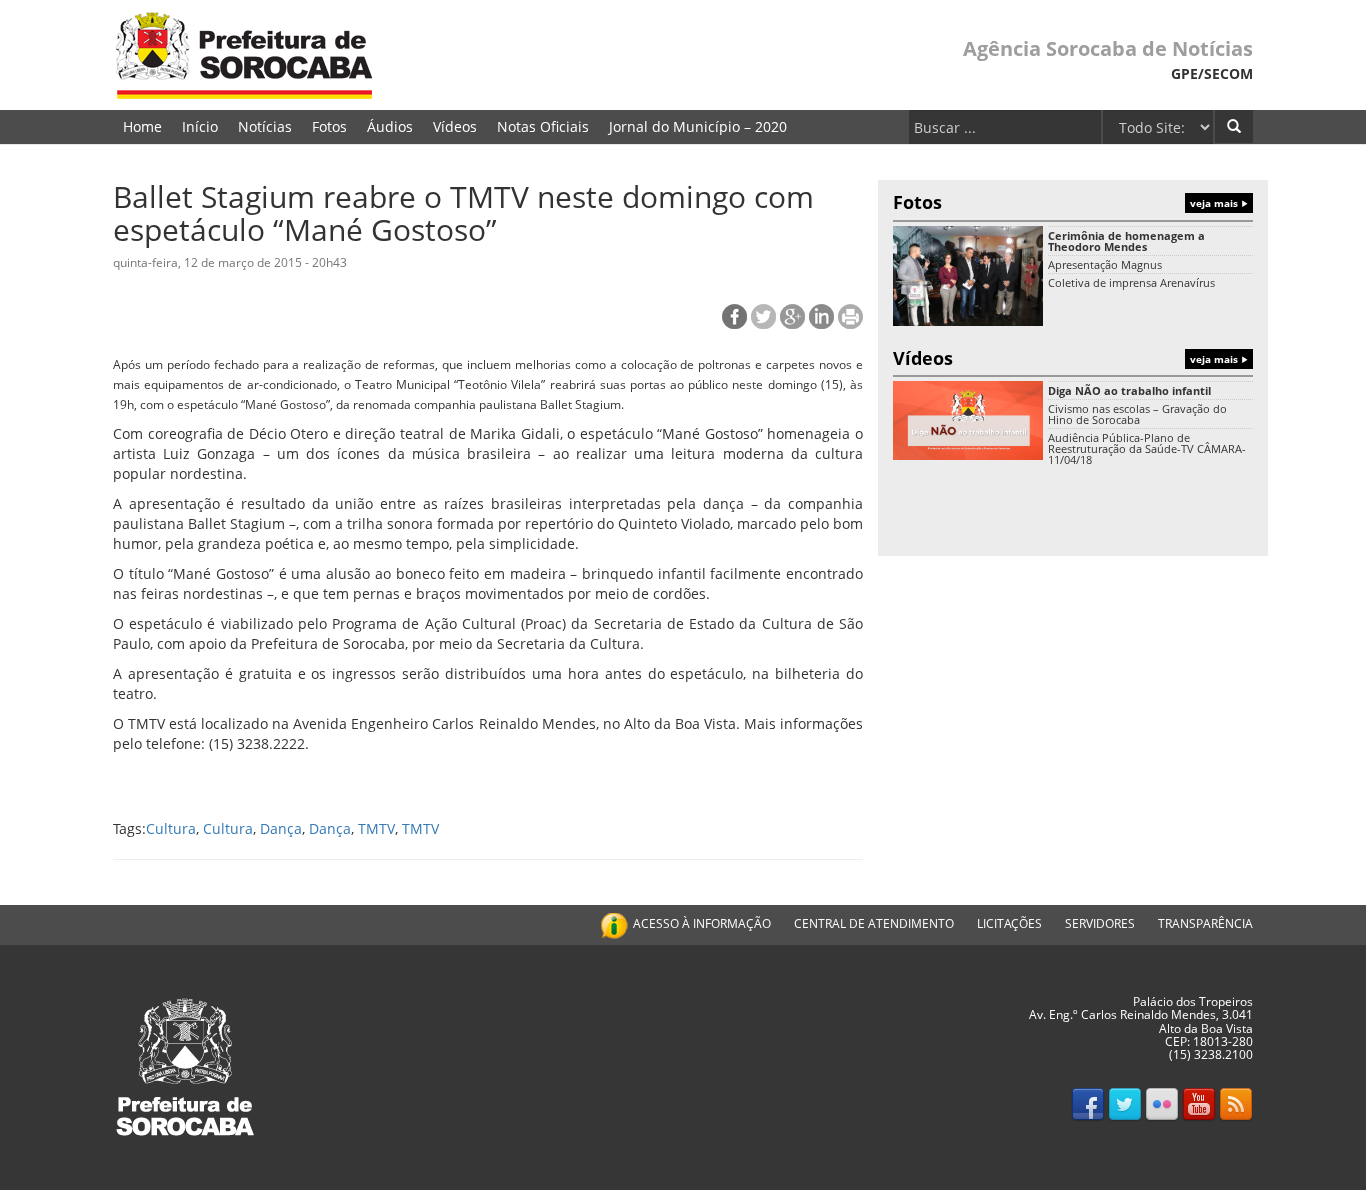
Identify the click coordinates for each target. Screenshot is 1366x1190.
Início (200, 126)
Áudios (390, 126)
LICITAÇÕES (1009, 923)
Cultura (171, 828)
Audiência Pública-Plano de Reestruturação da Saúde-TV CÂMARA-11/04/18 (1147, 448)
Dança (281, 828)
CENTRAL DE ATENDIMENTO (874, 923)
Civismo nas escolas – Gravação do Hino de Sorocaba (1137, 414)
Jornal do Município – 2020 (698, 126)
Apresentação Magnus (1105, 264)
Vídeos (455, 126)
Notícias (265, 126)
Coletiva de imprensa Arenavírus (1131, 282)
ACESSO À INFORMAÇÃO (702, 923)
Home (142, 126)
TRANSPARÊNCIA (1205, 923)
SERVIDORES (1100, 923)
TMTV (376, 828)
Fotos (329, 126)
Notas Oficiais (543, 126)
